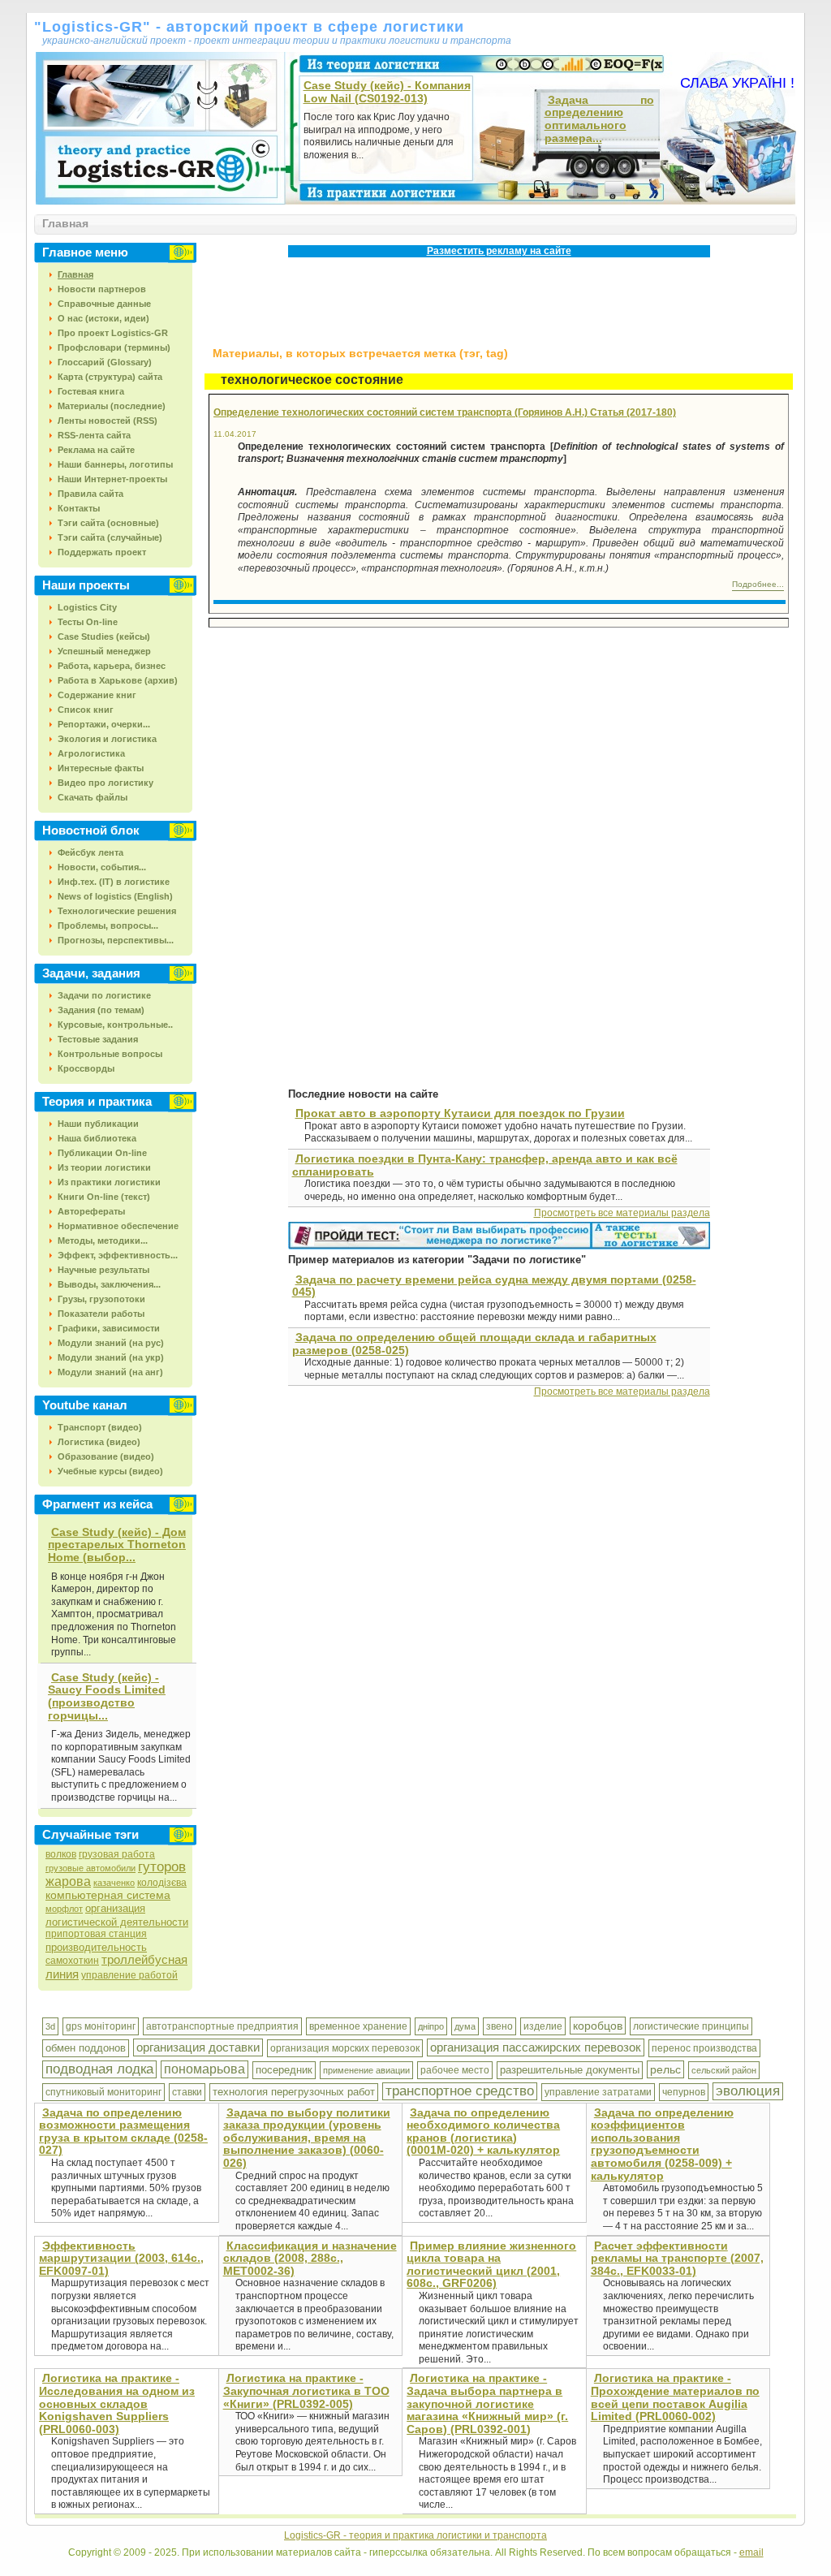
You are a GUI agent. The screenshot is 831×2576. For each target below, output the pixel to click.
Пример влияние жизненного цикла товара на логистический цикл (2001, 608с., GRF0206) (491, 2265)
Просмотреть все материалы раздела (622, 1213)
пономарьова (205, 2069)
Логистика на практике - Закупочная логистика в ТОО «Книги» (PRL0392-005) (306, 2390)
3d (50, 2026)
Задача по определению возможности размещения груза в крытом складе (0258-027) (123, 2132)
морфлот (64, 1909)
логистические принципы (691, 2026)
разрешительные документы (570, 2070)
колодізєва (162, 1883)
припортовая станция (96, 1934)
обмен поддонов (86, 2048)
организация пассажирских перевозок (536, 2047)
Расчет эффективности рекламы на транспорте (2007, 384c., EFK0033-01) (677, 2258)
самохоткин (72, 1961)
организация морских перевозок (345, 2048)
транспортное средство (460, 2091)
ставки (187, 2092)
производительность (96, 1947)
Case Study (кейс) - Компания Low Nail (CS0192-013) (387, 92)
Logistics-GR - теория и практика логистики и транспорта (415, 2535)
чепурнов (684, 2092)
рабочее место (455, 2070)
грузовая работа (117, 1854)
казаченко (114, 1883)
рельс (665, 2069)
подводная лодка (99, 2069)
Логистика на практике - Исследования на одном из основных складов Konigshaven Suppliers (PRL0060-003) (117, 2403)
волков (61, 1854)
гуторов (162, 1867)
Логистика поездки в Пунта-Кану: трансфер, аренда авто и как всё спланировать (485, 1165)
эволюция (748, 2091)
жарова (68, 1881)
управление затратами (598, 2092)
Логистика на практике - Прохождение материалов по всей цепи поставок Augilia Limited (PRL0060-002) (675, 2397)
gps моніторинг (101, 2026)
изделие (543, 2026)
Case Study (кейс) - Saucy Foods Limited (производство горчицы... (107, 1696)
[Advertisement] (500, 298)
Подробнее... (758, 584)
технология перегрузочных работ (294, 2092)
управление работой (129, 1975)
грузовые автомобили (90, 1868)
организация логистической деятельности (117, 1915)
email (751, 2552)
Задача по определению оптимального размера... (599, 119)
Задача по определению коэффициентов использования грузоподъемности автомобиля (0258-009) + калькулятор (662, 2144)
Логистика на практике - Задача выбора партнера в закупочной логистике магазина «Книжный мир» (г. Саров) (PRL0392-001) (487, 2403)
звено (499, 2026)
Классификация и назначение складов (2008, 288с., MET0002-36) (310, 2258)
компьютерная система (108, 1895)
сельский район (724, 2070)
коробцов (598, 2026)
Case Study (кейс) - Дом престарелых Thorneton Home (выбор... (117, 1545)
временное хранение (358, 2026)
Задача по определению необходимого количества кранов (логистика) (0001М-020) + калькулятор (483, 2132)
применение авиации (366, 2070)
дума (465, 2026)
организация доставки (198, 2047)
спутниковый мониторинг (103, 2092)
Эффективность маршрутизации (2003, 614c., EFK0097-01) (121, 2258)
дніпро (431, 2026)
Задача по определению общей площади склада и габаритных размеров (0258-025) (474, 1344)
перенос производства (704, 2048)
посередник (284, 2070)
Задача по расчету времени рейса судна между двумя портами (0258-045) (494, 1286)
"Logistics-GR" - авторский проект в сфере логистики (249, 27)
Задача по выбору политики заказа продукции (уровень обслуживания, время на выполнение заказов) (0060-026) (307, 2138)
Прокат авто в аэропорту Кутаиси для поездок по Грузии (460, 1113)
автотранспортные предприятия (222, 2026)
